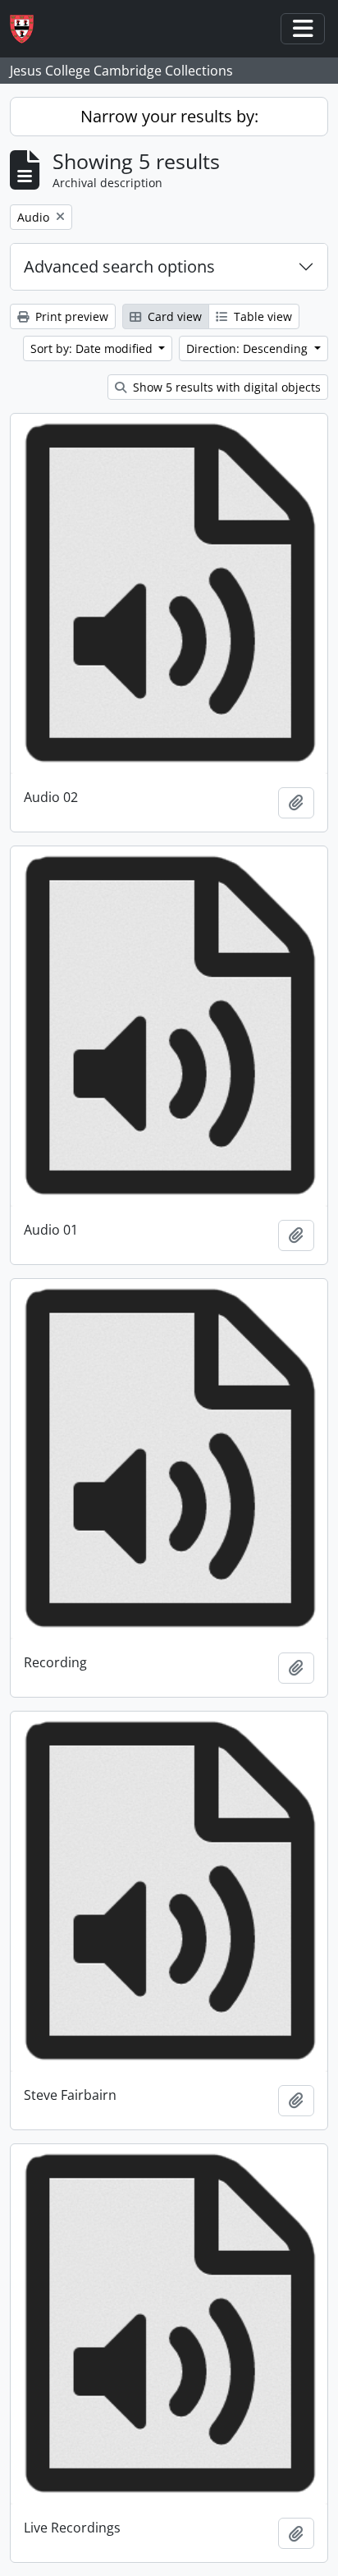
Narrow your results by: (169, 116)
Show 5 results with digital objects (225, 387)
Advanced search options (119, 266)
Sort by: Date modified (93, 348)
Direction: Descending (249, 348)
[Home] (28, 29)
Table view (261, 316)
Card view (173, 316)
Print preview (70, 316)
